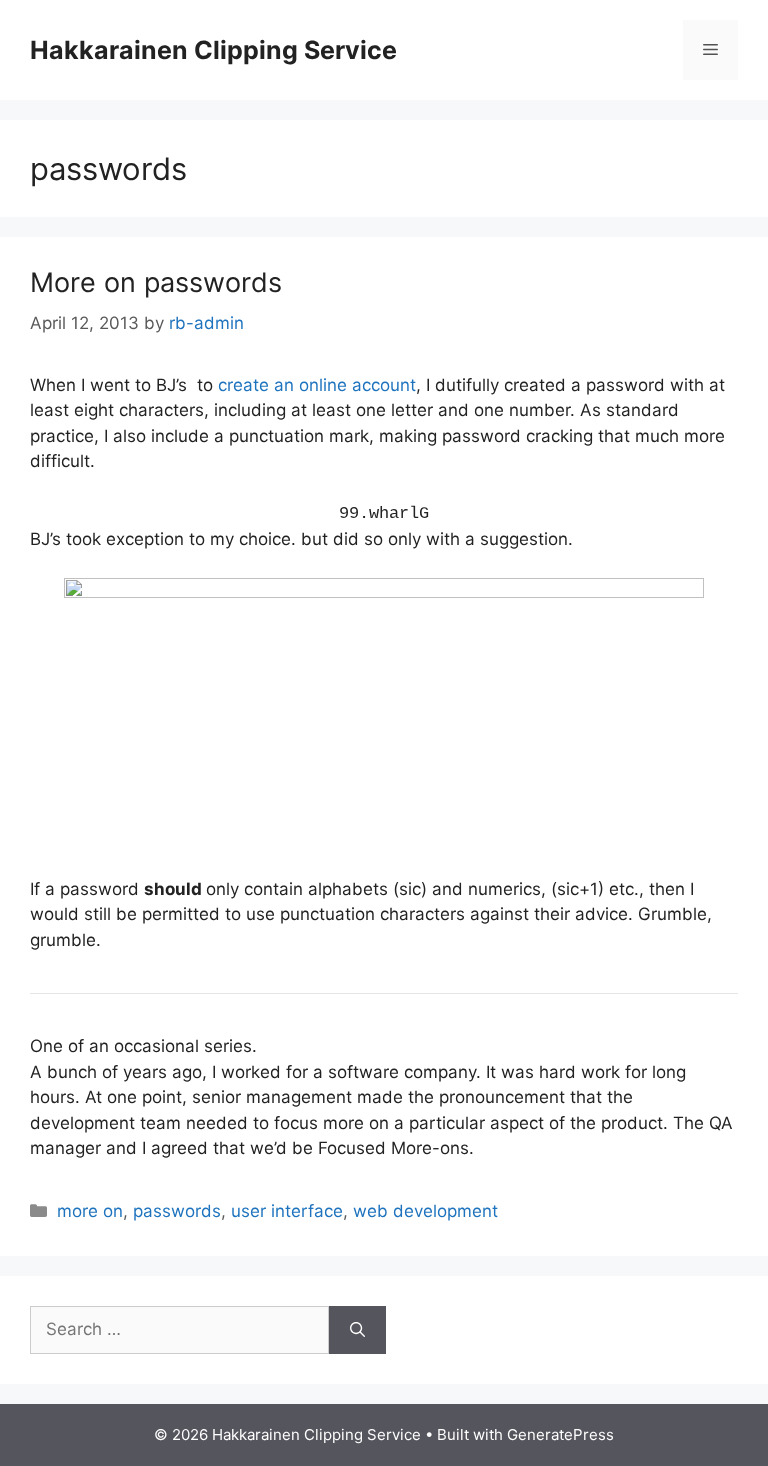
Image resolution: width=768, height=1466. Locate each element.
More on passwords (156, 282)
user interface (287, 1211)
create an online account (317, 385)
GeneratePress (560, 1434)
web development (425, 1211)
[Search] (357, 1330)
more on (90, 1211)
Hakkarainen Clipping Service (213, 50)
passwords (177, 1211)
